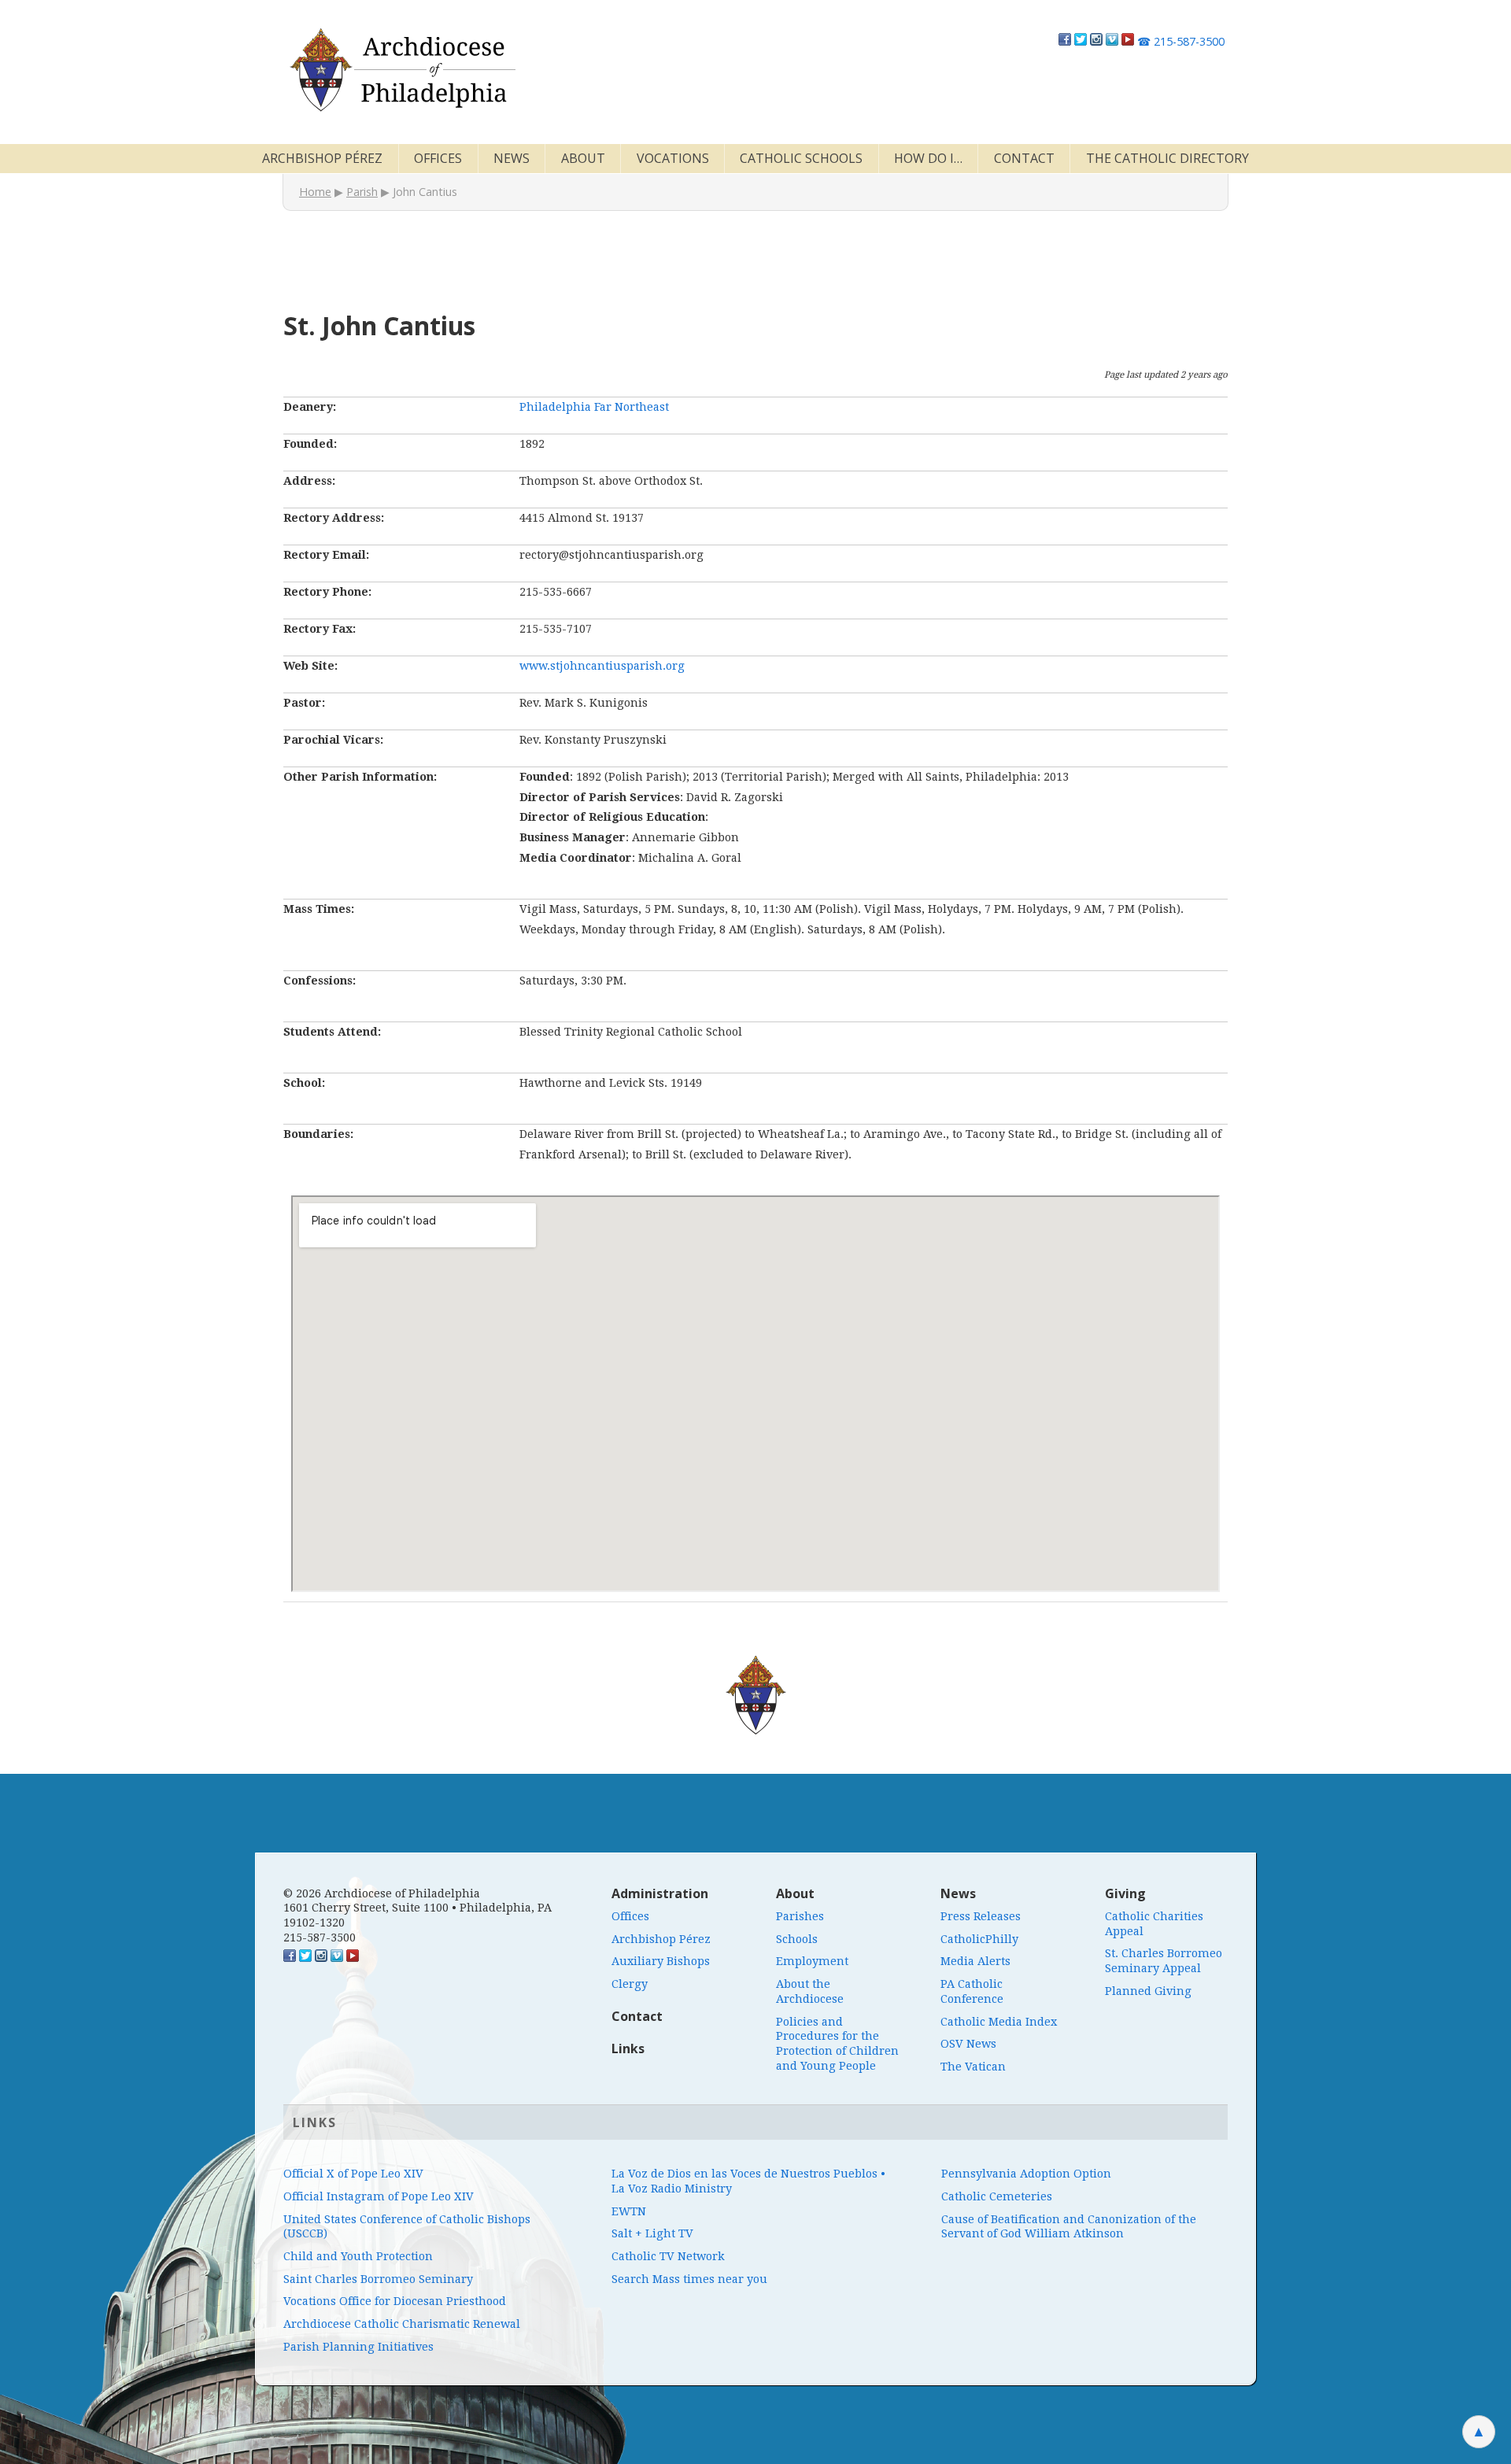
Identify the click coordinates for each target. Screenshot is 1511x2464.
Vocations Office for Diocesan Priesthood (395, 2301)
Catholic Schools (801, 158)
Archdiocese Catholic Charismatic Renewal (402, 2324)
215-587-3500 (1181, 41)
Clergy (630, 1984)
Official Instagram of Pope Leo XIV (379, 2196)
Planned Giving (1148, 1991)
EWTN (629, 2211)
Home (315, 192)
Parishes (800, 1916)
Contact (1024, 158)
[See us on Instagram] (321, 1958)
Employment (812, 1961)
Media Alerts (975, 1961)
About (583, 158)
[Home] (401, 70)
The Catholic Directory (1167, 158)
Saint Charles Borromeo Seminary (378, 2279)
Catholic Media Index (999, 2022)
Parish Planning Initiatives (358, 2347)
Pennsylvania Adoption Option (1026, 2174)
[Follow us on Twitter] (1081, 41)
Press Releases (981, 1916)
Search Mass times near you (689, 2279)
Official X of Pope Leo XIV (353, 2174)
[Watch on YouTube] (1128, 41)
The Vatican (973, 2067)
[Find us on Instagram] (1096, 41)
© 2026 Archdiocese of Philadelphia (382, 1893)
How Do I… (928, 158)
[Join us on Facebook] (1065, 41)
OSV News (968, 2044)
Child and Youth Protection (358, 2256)
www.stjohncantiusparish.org (602, 666)
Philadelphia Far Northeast (594, 407)
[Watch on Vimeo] (1112, 41)
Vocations (673, 158)
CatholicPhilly (979, 1939)
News (512, 158)
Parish (362, 192)
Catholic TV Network (668, 2256)
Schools (797, 1939)
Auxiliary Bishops (661, 1961)
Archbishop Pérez (322, 158)
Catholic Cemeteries (997, 2196)
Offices (438, 158)
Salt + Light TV (652, 2233)
